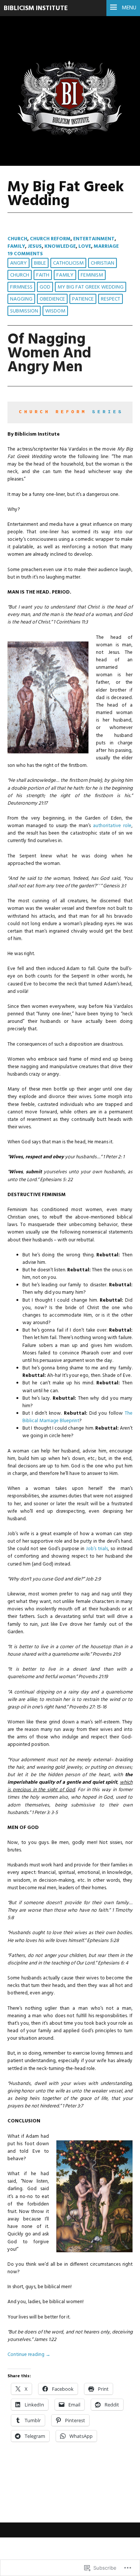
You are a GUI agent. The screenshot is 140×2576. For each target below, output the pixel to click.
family (65, 275)
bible (40, 263)
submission (24, 311)
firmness (21, 287)
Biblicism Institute (36, 8)
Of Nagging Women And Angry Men (49, 353)
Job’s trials (97, 1549)
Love (85, 246)
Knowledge (60, 246)
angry (18, 263)
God (45, 287)
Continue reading (29, 2355)
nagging (21, 299)
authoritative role (112, 826)
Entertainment (94, 239)
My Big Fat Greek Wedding (91, 287)
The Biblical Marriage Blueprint (77, 1417)
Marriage (106, 246)
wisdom (55, 311)
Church (17, 239)
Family (16, 246)
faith (43, 275)
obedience (52, 299)
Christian (102, 263)
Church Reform (50, 239)
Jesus (35, 246)
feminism (92, 275)
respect (111, 299)
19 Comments (25, 254)
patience (83, 299)
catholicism (68, 263)
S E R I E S (107, 412)
